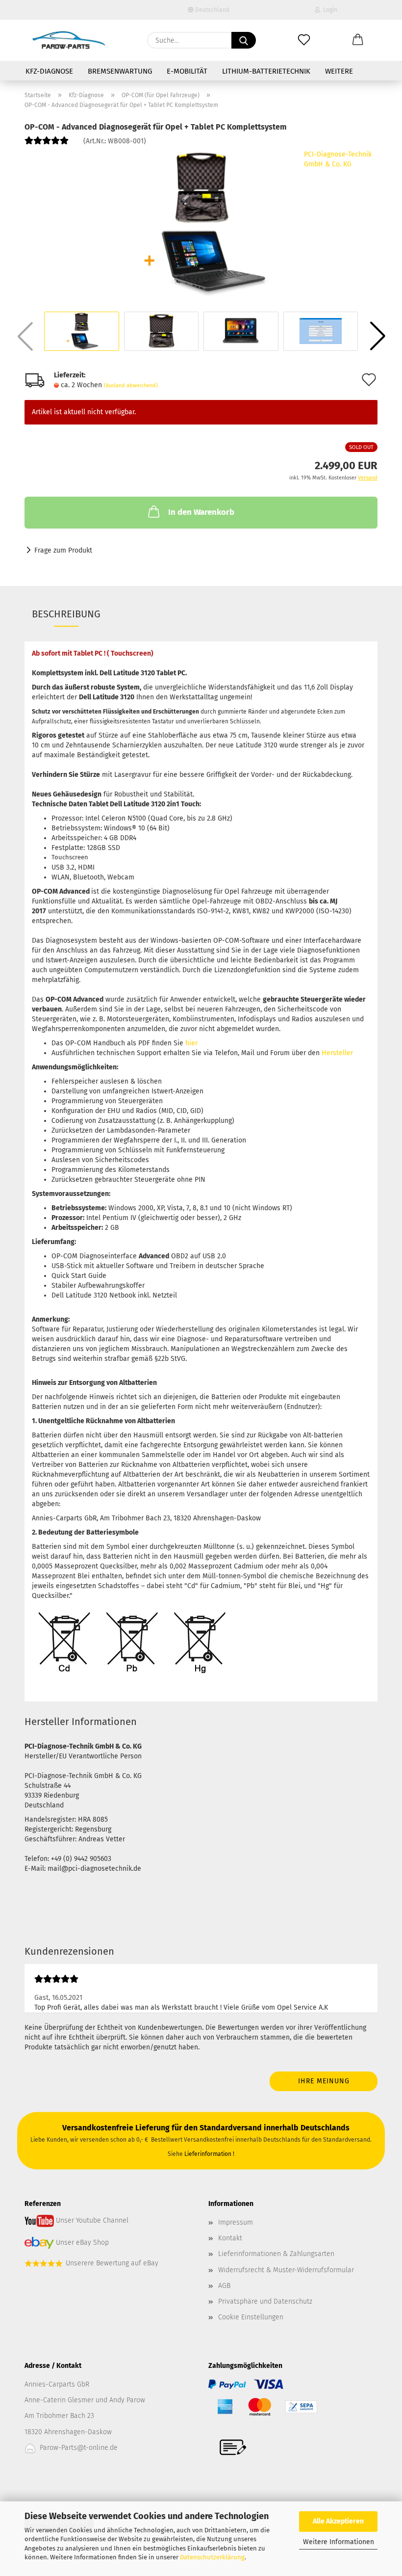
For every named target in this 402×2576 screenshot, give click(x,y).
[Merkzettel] (304, 40)
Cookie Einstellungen (251, 2317)
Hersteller (337, 1053)
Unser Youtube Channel (92, 2220)
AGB (224, 2286)
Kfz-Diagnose (49, 71)
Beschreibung (66, 614)
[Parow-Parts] (69, 40)
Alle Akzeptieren (338, 2521)
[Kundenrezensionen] (47, 145)
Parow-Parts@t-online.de (79, 2448)
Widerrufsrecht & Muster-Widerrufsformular (286, 2270)
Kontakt (230, 2238)
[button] (358, 40)
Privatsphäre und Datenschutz (265, 2301)
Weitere (339, 71)
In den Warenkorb (201, 512)
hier (191, 1043)
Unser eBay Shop (82, 2243)
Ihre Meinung (324, 2081)
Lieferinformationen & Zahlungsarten (276, 2254)
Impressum (236, 2222)
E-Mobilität (187, 71)
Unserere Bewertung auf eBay (112, 2263)
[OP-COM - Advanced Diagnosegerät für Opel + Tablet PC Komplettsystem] (201, 223)
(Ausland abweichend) (131, 385)
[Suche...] (244, 40)
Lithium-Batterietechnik (266, 71)
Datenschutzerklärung (212, 2557)
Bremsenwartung (120, 71)
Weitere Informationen (339, 2542)
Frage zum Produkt (63, 550)
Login (329, 10)
